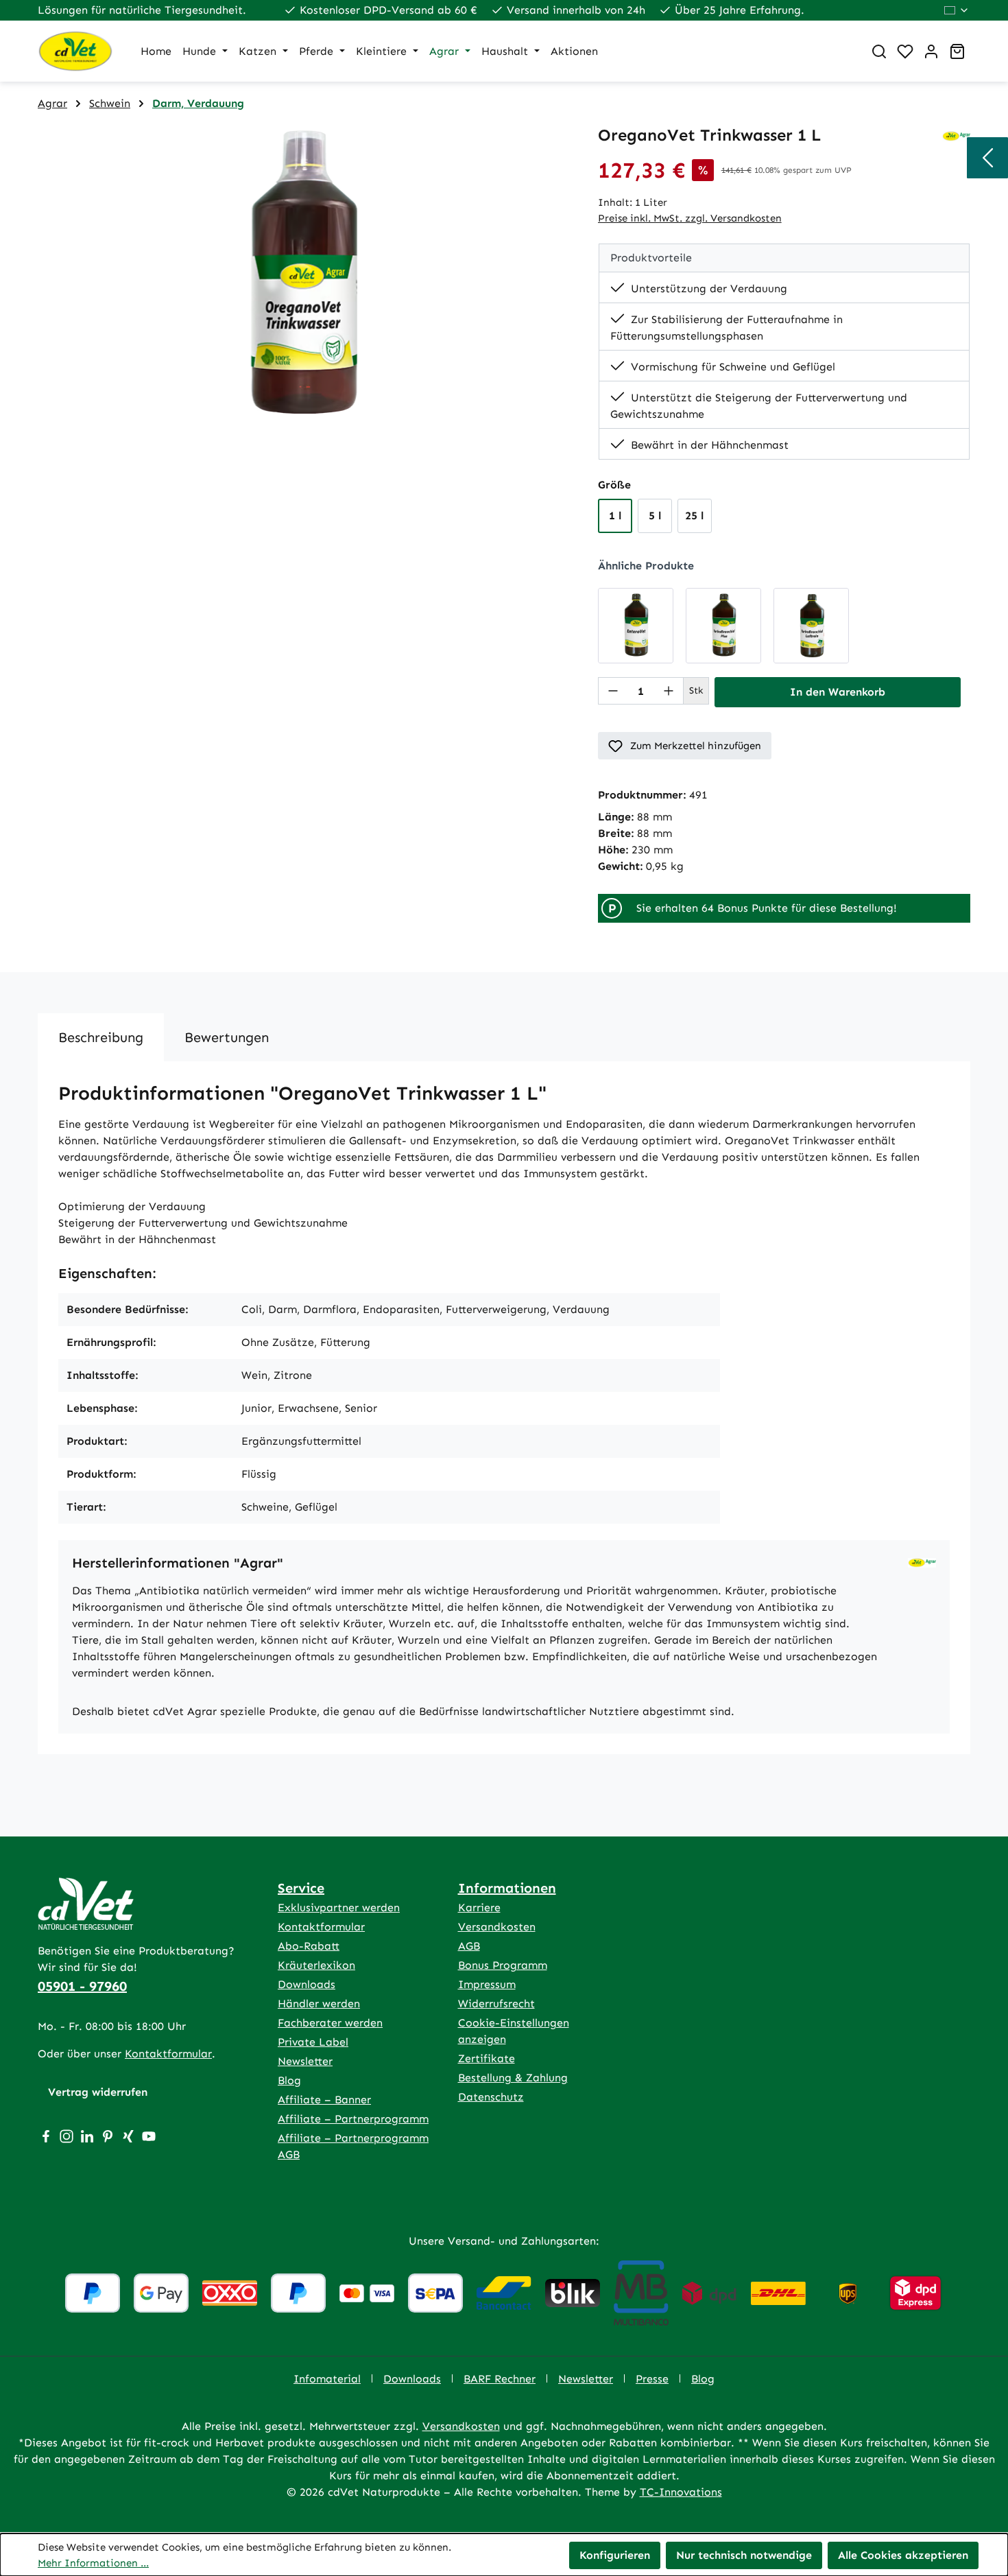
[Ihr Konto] (931, 51)
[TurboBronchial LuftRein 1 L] (811, 626)
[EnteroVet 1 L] (636, 626)
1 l (615, 516)
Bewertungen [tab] (227, 1037)
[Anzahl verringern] (613, 691)
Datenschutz (491, 2097)
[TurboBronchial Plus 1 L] (723, 626)
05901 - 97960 (82, 1986)
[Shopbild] (304, 273)
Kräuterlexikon (316, 1965)
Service (301, 1888)
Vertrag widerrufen (98, 2092)
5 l (655, 516)
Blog (289, 2080)
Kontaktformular (168, 2054)
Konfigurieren (615, 2555)
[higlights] (987, 158)
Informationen (507, 1888)
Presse (652, 2379)
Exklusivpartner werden (339, 1907)
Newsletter (305, 2061)
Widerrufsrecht (496, 2004)
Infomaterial (327, 2379)
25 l (694, 516)
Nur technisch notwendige (744, 2555)
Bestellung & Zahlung (513, 2078)
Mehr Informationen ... (93, 2563)
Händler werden (319, 2004)
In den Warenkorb (838, 692)
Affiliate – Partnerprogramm (353, 2119)
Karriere (479, 1907)
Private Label (313, 2042)
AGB (469, 1946)
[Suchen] (879, 51)
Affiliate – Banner (324, 2100)
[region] (304, 273)
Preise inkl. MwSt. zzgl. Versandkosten (690, 218)
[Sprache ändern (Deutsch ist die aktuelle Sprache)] (957, 10)
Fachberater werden (330, 2023)
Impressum (487, 1984)
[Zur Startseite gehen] (75, 51)
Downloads (307, 1984)
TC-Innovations (681, 2492)
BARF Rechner (500, 2379)
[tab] (101, 1037)
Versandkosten (497, 1927)
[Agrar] (956, 135)
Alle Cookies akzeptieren (903, 2555)
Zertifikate (487, 2058)
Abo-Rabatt (309, 1946)
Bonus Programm (503, 1965)
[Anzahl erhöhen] (669, 691)
